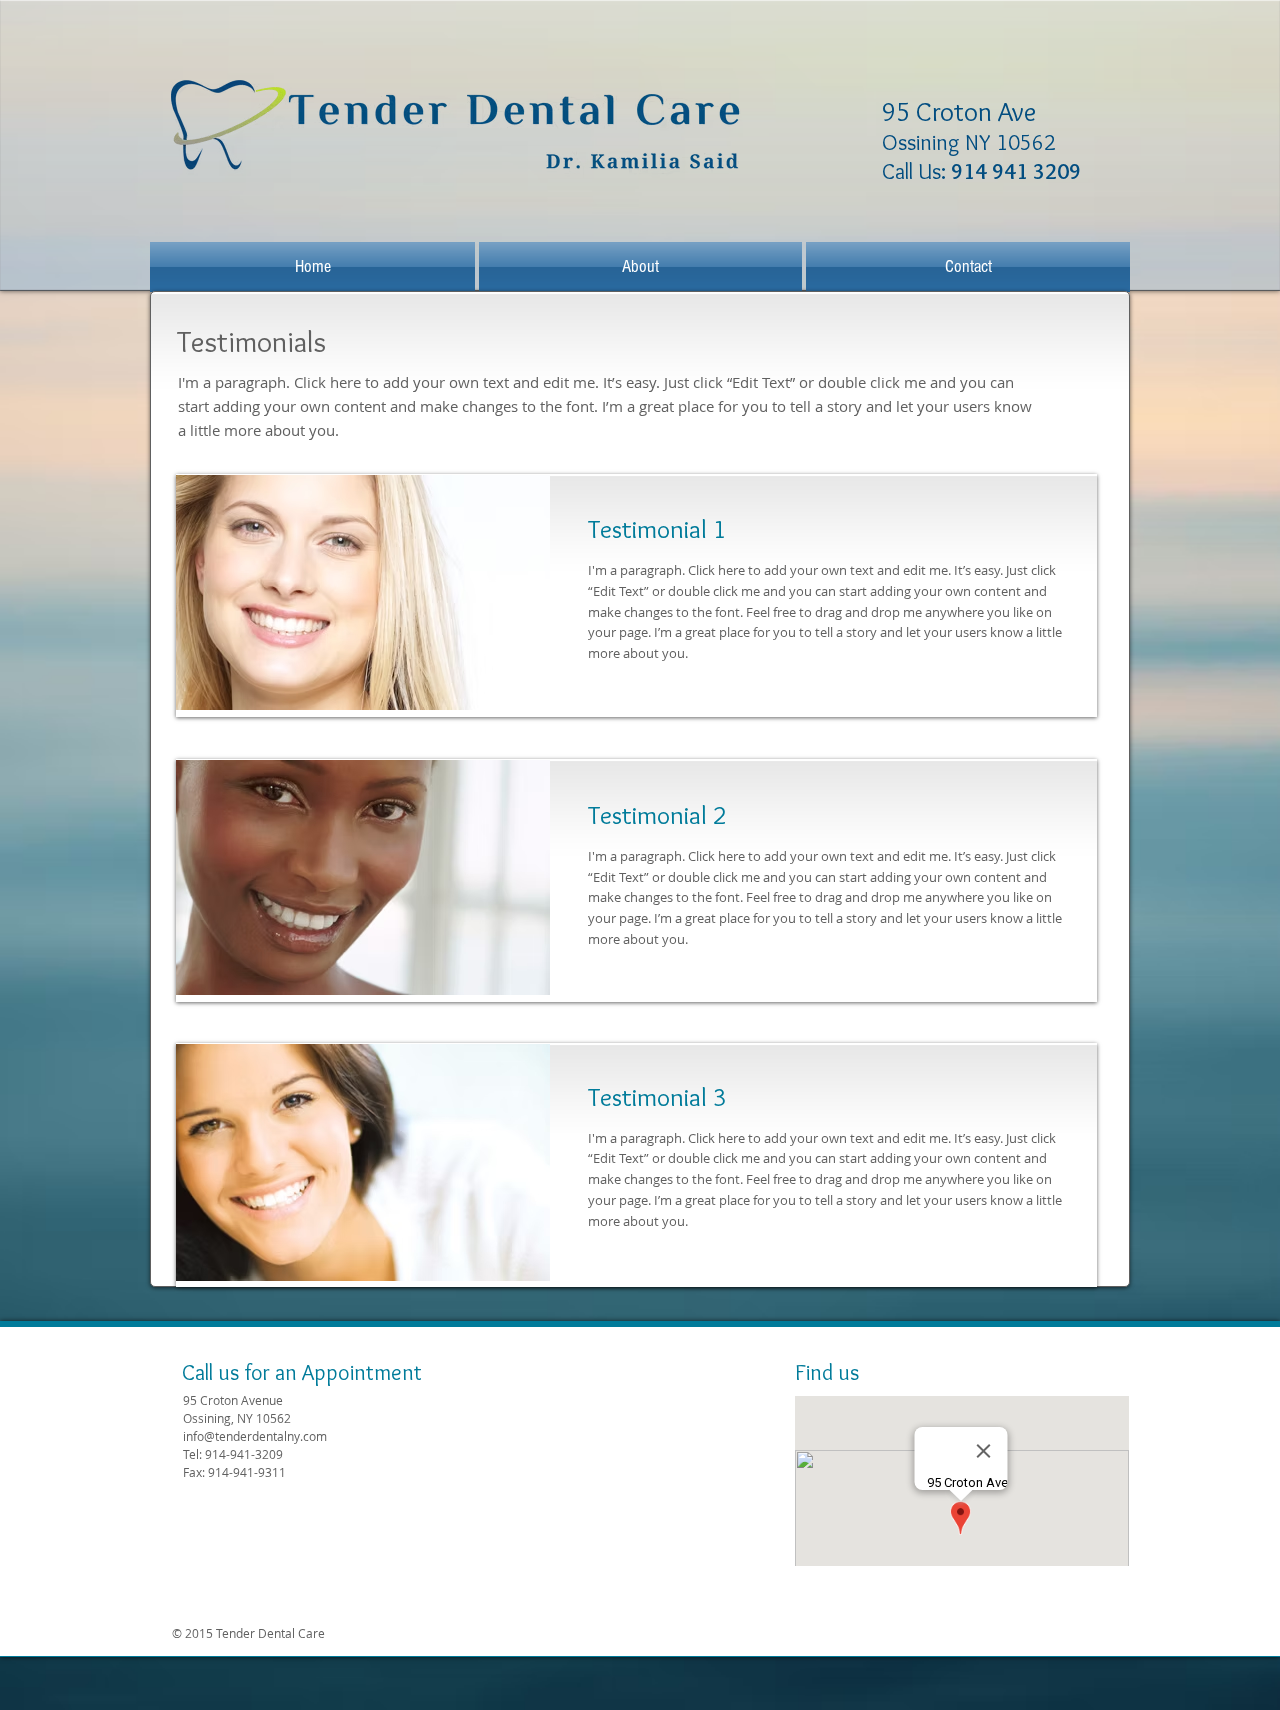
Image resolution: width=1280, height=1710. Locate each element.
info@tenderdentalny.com (255, 1436)
